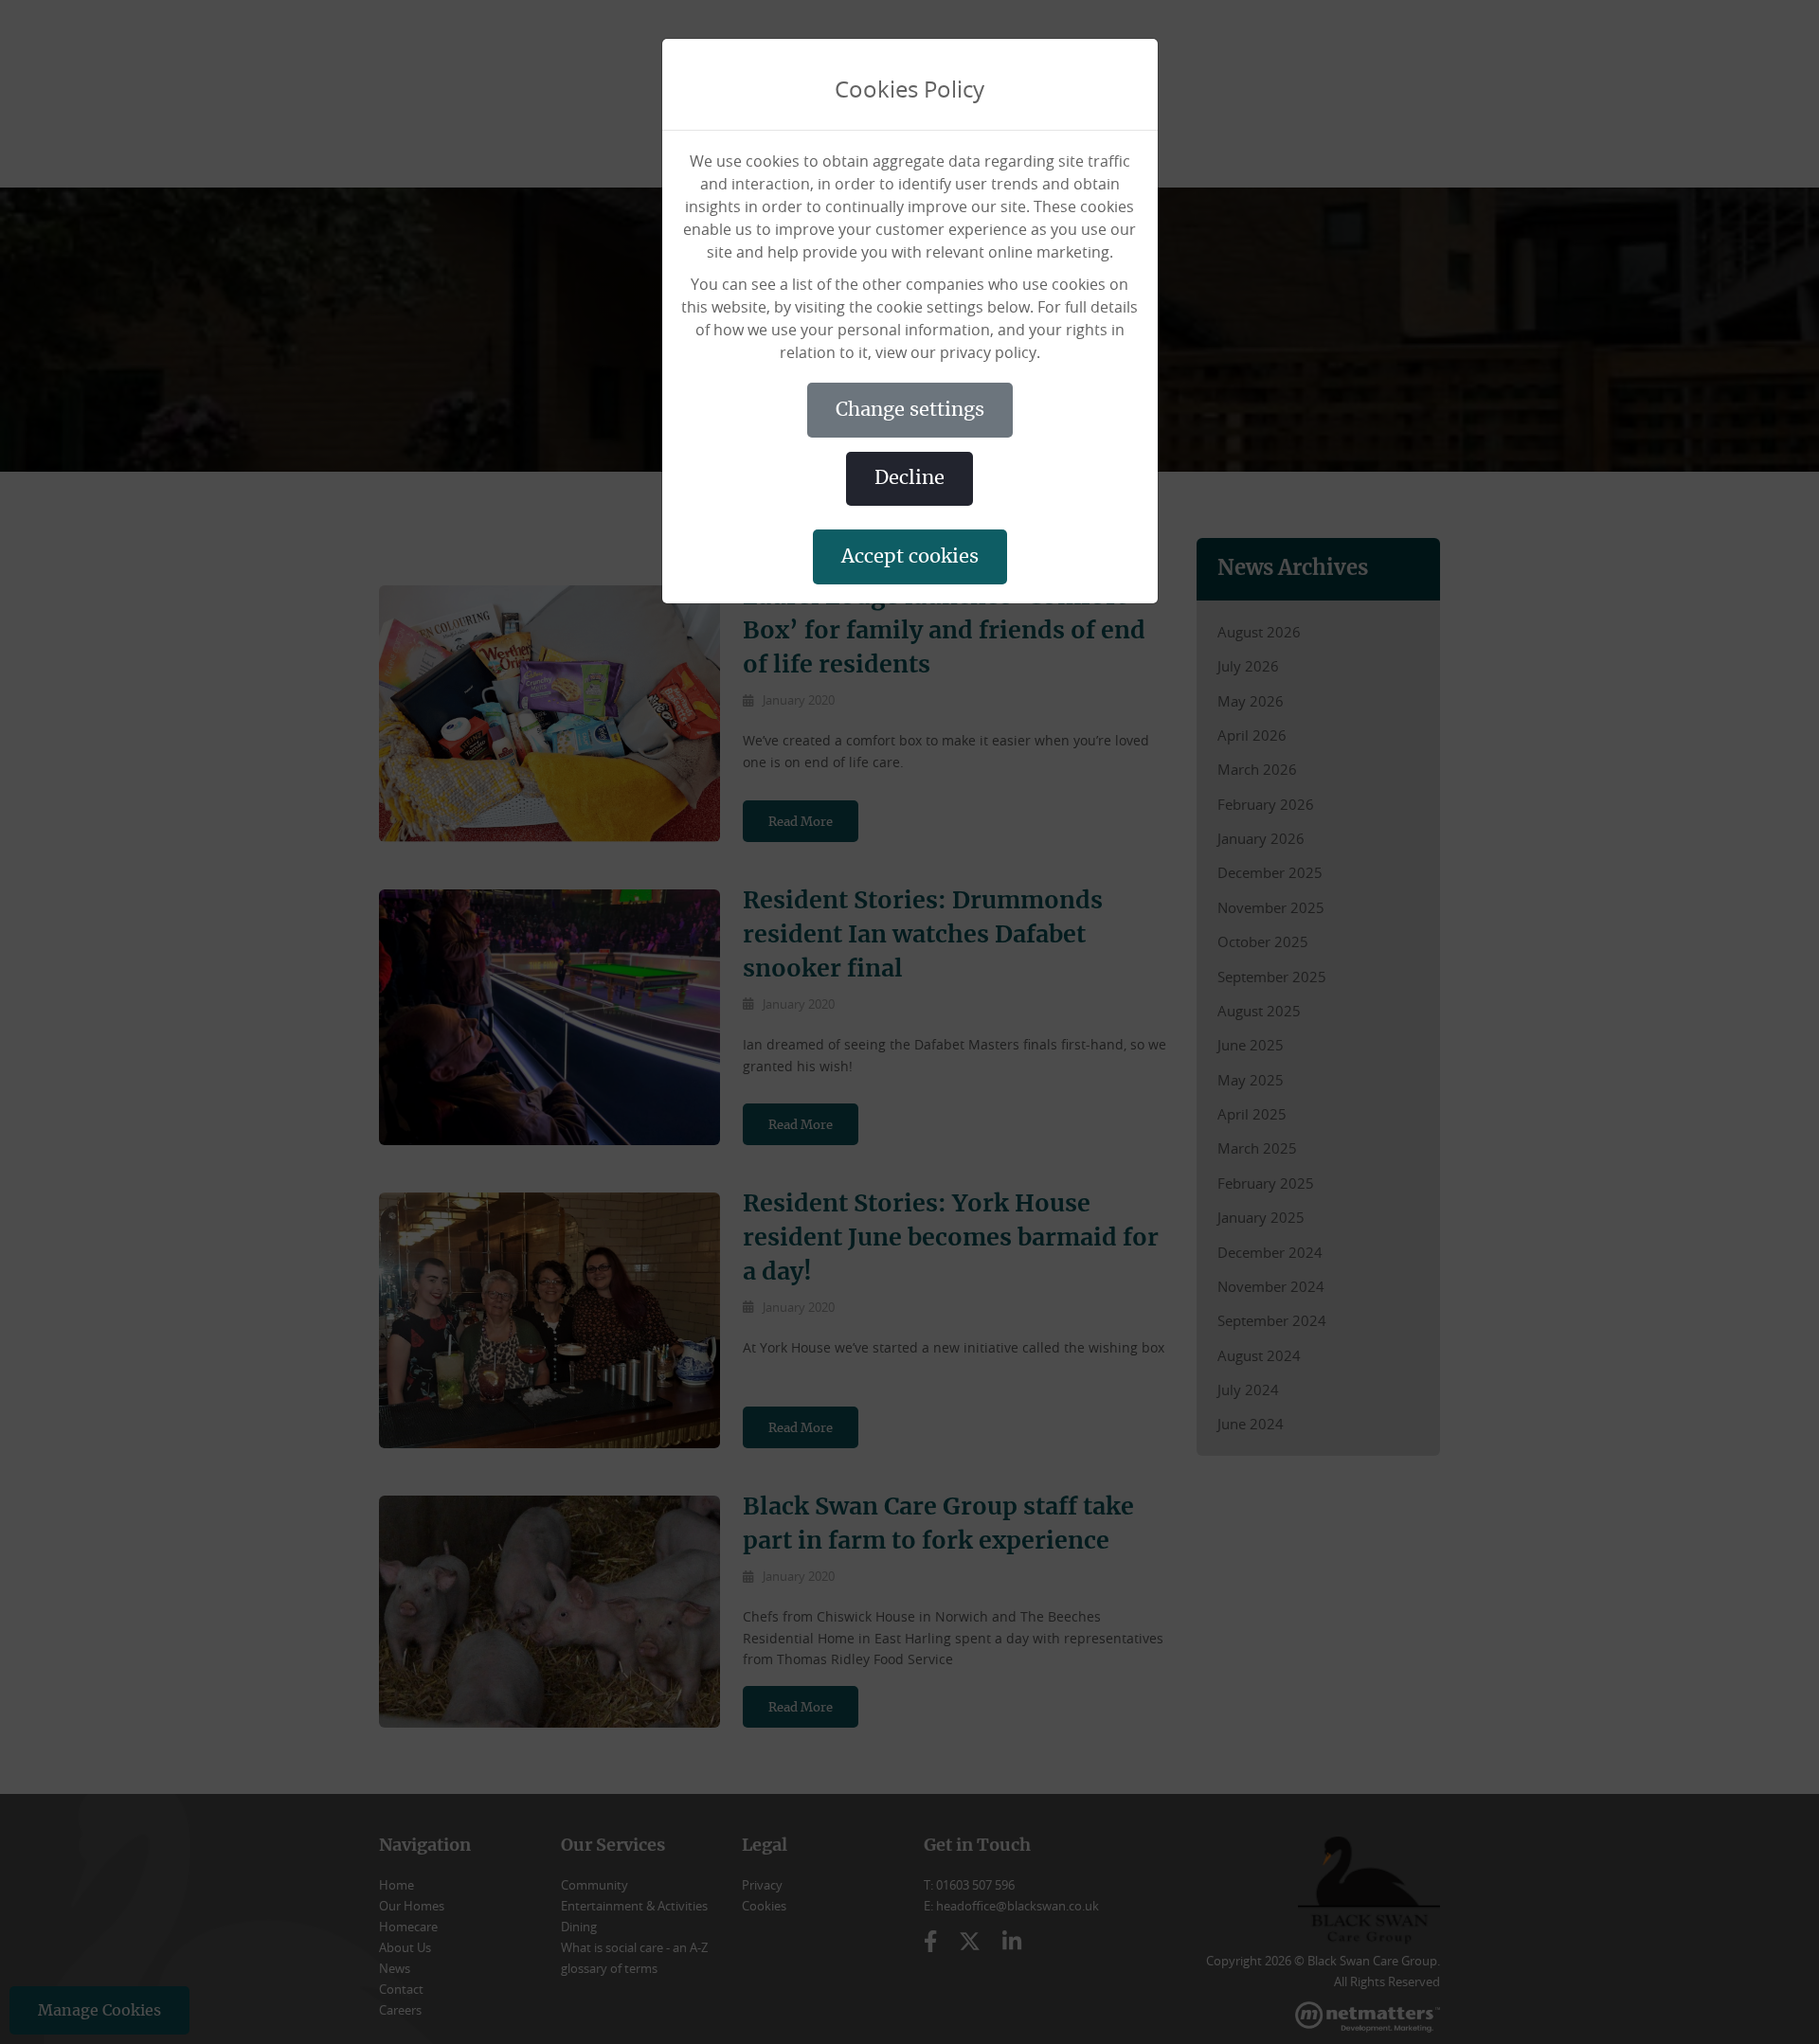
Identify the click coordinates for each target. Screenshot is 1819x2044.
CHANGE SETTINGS (910, 410)
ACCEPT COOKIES (910, 557)
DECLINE (909, 478)
